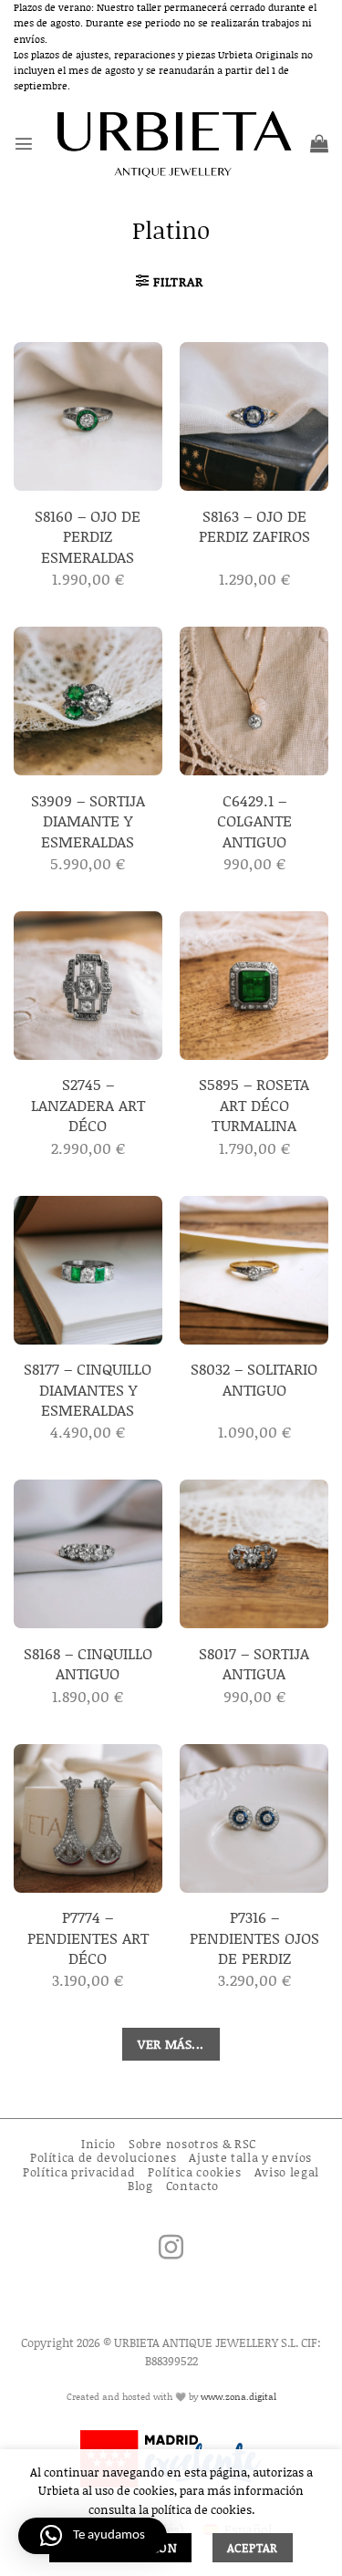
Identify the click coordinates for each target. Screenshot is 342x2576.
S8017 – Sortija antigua (254, 1663)
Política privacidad (79, 2172)
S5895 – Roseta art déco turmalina (254, 1104)
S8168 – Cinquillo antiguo (88, 1663)
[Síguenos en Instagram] (171, 2249)
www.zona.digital (238, 2396)
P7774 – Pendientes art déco (88, 1937)
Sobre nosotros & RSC (192, 2144)
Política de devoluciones (104, 2157)
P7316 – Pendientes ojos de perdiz (254, 1937)
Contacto (192, 2186)
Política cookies (194, 2172)
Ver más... (171, 2044)
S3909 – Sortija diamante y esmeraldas (88, 821)
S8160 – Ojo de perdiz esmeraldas (88, 536)
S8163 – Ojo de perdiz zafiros (254, 526)
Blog (140, 2186)
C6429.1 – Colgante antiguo (254, 821)
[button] (24, 143)
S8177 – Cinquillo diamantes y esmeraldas (88, 1389)
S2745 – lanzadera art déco (88, 1104)
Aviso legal (287, 2172)
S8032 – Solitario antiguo (254, 1379)
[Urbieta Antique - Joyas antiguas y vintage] (172, 143)
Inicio (98, 2144)
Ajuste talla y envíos (250, 2157)
